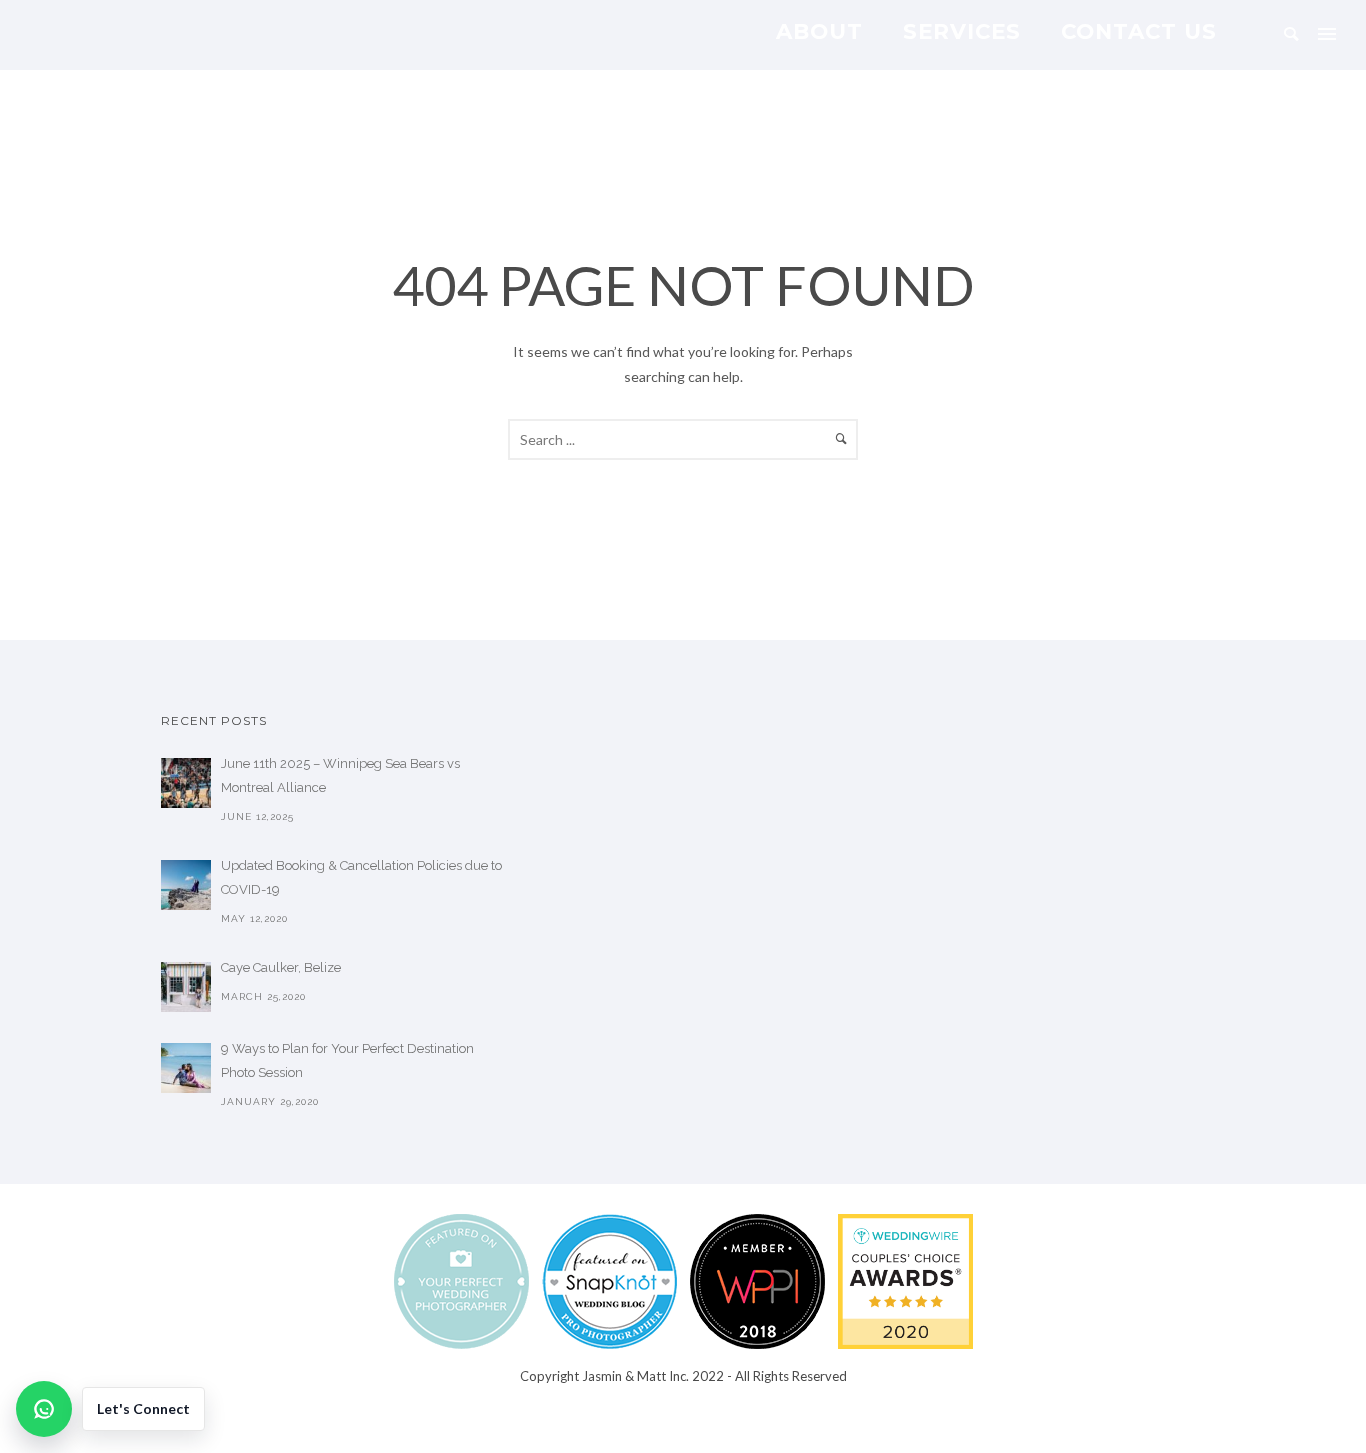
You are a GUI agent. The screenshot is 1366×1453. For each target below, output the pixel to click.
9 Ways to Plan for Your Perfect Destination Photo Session (347, 1060)
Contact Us (1139, 31)
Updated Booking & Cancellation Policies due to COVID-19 (361, 877)
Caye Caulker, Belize (281, 967)
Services (962, 31)
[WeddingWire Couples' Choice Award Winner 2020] (905, 1280)
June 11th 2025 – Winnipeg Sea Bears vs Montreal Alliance (340, 775)
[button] (110, 1409)
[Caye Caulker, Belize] (186, 987)
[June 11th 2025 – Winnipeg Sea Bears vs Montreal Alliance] (186, 783)
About (819, 31)
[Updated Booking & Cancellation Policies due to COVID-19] (186, 885)
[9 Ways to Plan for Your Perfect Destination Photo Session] (186, 1068)
